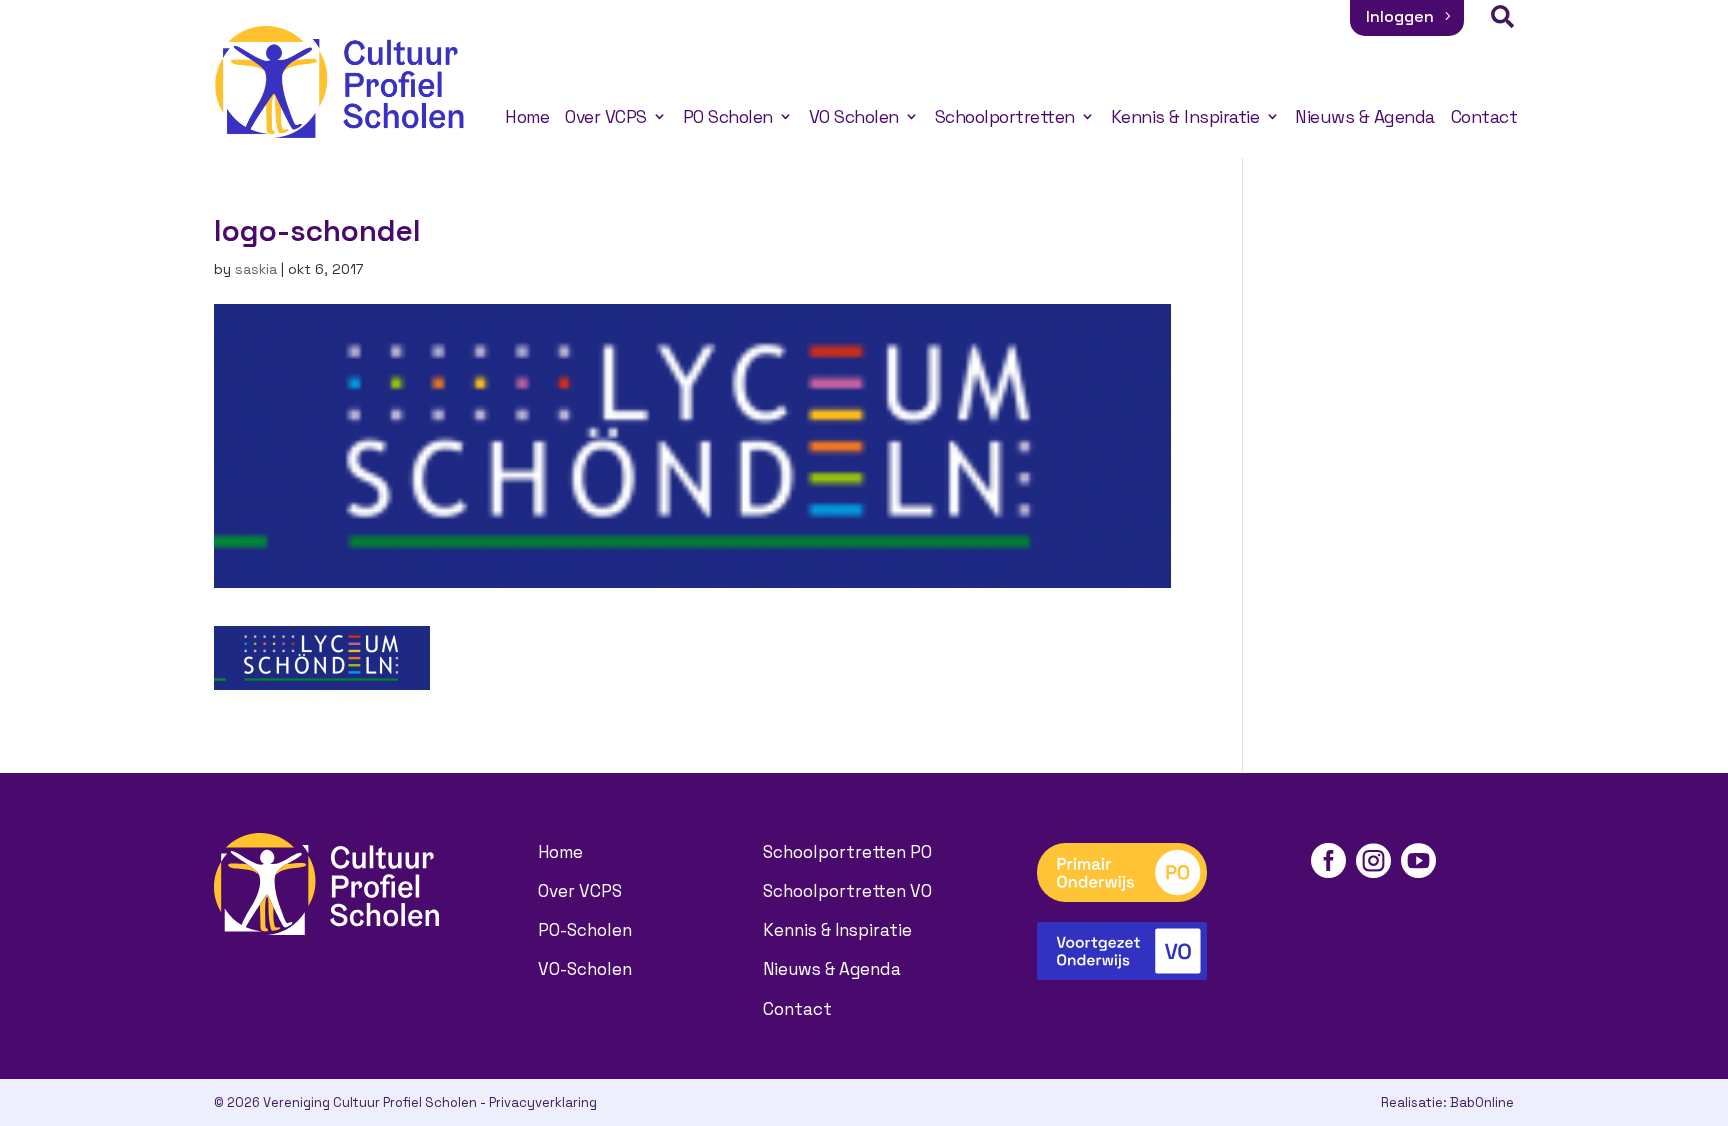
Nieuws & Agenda (1365, 117)
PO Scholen (728, 117)
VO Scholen (854, 117)
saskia (256, 269)
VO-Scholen (585, 969)
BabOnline (1482, 1102)
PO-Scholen (585, 930)
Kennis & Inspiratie (1185, 117)
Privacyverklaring (543, 1102)
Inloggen (1400, 16)
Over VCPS (606, 117)
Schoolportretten (1005, 117)
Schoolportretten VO (847, 891)
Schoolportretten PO (847, 852)
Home (527, 117)
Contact (1484, 117)
